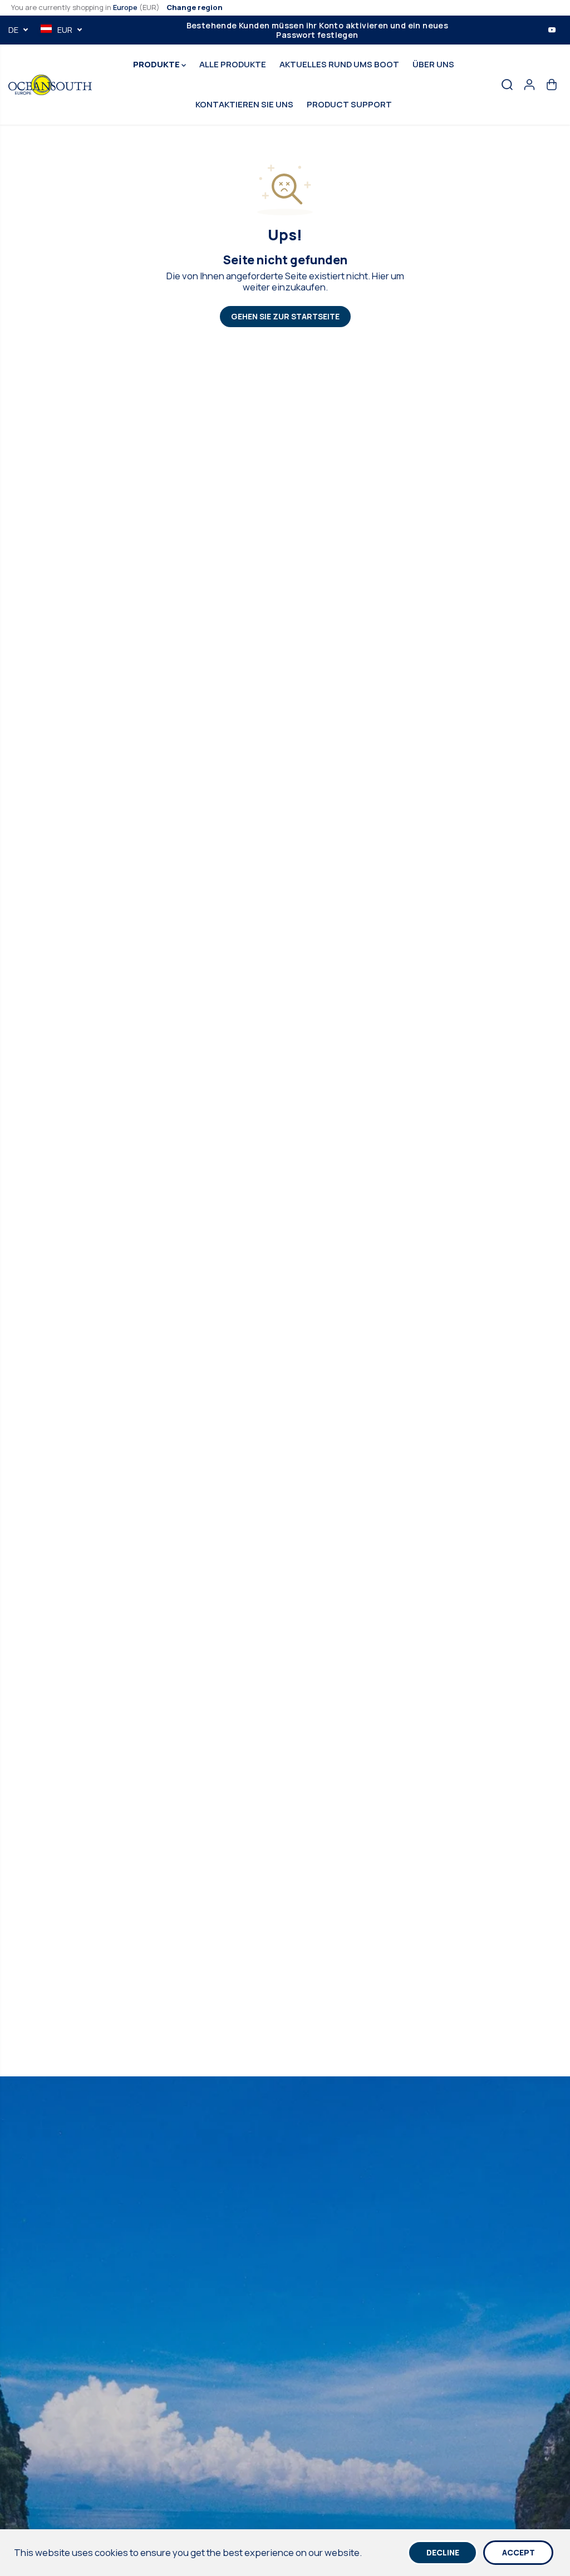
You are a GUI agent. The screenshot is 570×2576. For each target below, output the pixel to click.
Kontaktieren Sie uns (244, 104)
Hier (380, 276)
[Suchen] (507, 85)
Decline (443, 2552)
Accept (519, 2552)
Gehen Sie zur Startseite (285, 316)
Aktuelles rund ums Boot (339, 64)
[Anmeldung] (529, 85)
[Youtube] (552, 30)
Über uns (433, 64)
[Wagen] (552, 85)
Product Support (349, 104)
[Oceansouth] (50, 85)
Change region (195, 7)
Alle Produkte (233, 64)
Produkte (157, 64)
